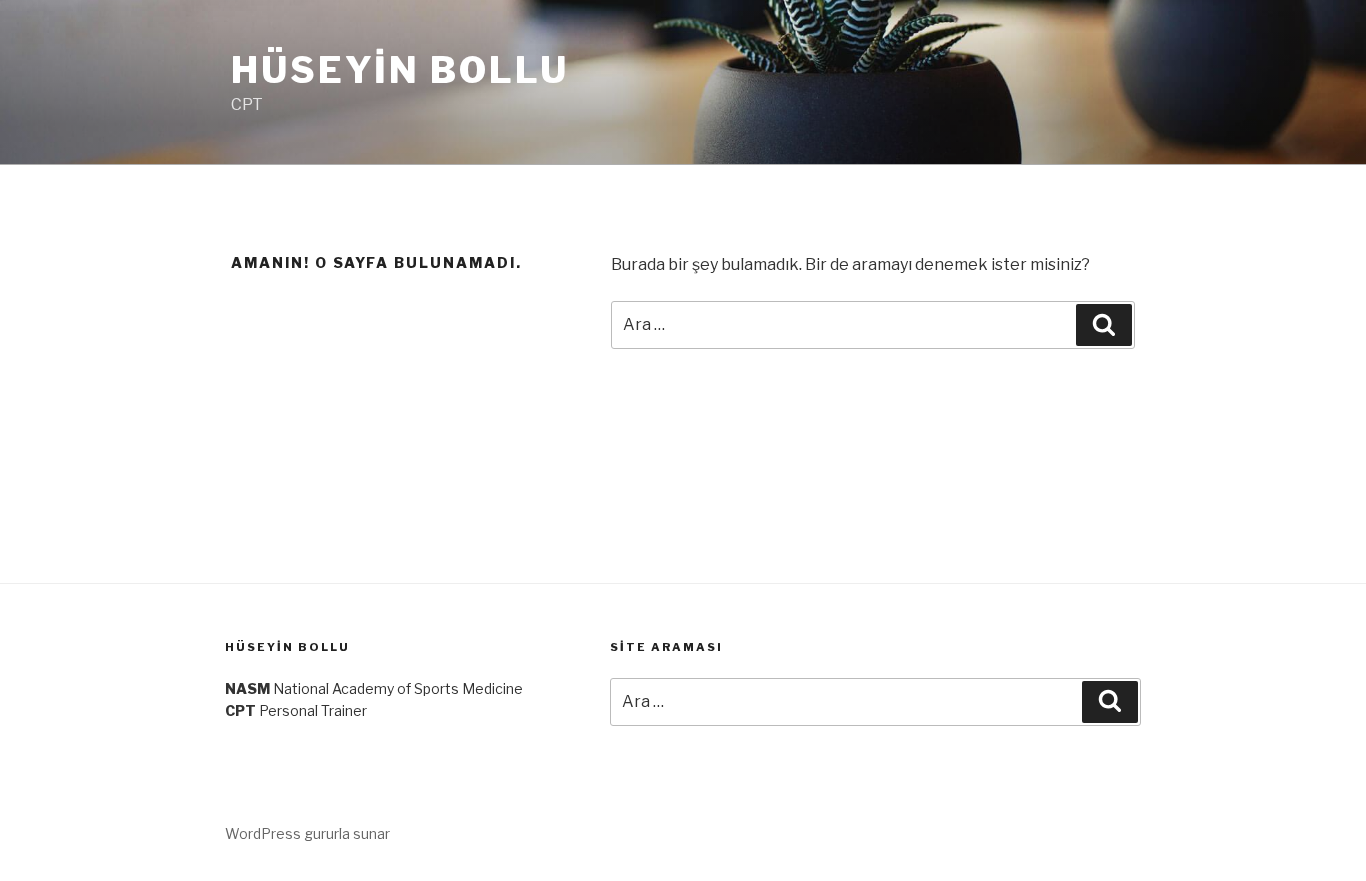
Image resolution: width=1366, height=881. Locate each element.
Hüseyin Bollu (399, 70)
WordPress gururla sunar (307, 833)
